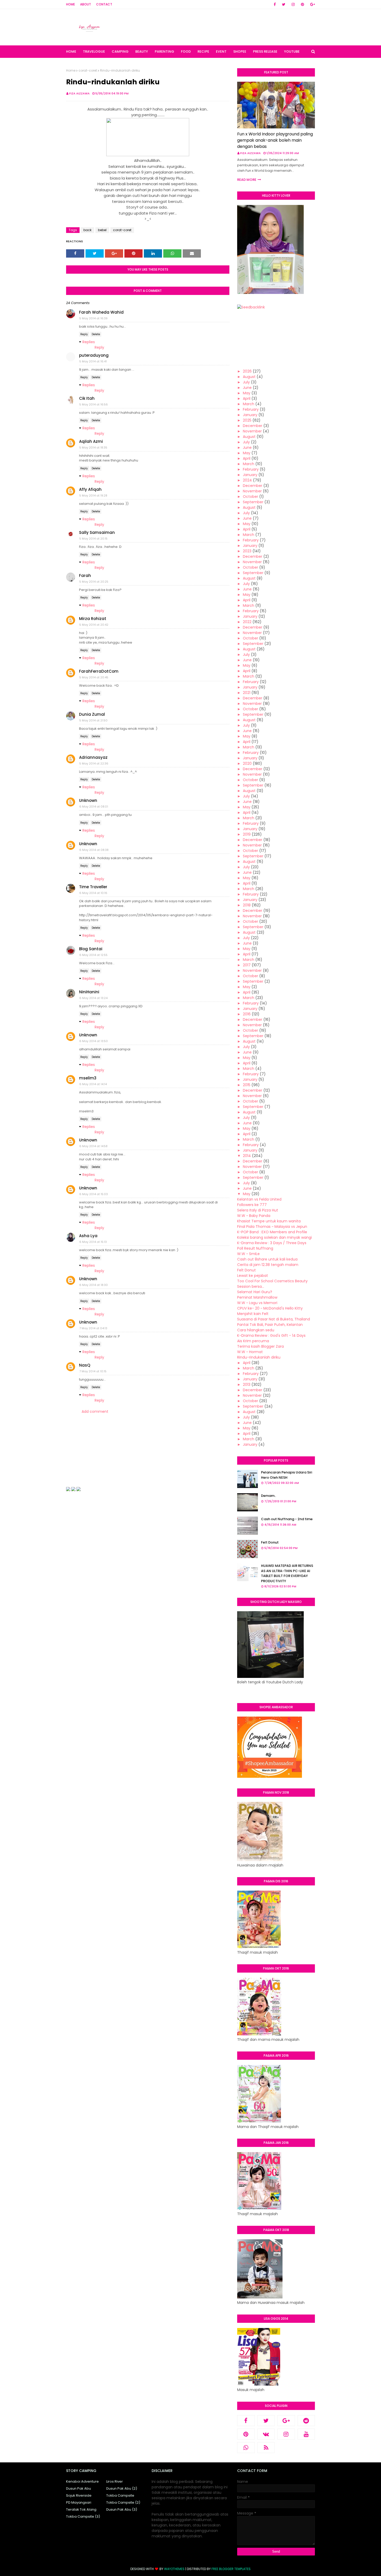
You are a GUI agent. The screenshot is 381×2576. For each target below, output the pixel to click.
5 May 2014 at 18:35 (93, 447)
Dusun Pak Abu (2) (122, 2488)
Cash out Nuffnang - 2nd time (287, 1519)
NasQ (85, 1365)
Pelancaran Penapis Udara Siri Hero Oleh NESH (287, 1475)
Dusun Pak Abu (79, 2488)
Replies (89, 342)
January (250, 415)
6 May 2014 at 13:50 (94, 1041)
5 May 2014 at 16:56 (94, 404)
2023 (247, 551)
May (247, 393)
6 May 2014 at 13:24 (93, 998)
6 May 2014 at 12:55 (93, 955)
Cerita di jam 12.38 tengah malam (268, 1265)
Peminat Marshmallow (257, 1297)
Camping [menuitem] (120, 51)
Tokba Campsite (120, 2495)
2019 (247, 834)
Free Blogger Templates (231, 2569)
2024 (247, 480)
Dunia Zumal (92, 714)
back (87, 230)
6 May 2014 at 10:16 (93, 893)
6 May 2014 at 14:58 (93, 1146)
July (246, 382)
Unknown (88, 800)
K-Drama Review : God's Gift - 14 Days (271, 1335)
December (253, 426)
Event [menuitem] (221, 51)
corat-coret (88, 70)
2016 (247, 1014)
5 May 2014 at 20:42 (94, 625)
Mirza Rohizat (93, 619)
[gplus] (312, 4)
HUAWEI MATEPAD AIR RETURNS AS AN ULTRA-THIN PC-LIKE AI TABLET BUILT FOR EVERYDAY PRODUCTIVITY (287, 1573)
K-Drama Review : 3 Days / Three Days (272, 1243)
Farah (85, 576)
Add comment (95, 1411)
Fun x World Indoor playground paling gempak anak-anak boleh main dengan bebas (275, 140)
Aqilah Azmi (91, 441)
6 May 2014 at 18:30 (94, 1285)
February (251, 409)
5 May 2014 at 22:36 (94, 763)
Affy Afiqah (90, 489)
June (247, 388)
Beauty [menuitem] (142, 51)
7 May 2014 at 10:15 (93, 1371)
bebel (102, 230)
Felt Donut (246, 1270)
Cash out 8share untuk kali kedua (267, 1259)
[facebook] (275, 4)
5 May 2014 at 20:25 (94, 582)
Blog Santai (91, 949)
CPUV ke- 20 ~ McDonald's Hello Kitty (270, 1308)
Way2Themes (174, 2569)
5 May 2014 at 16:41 (93, 361)
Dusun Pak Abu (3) (122, 2509)
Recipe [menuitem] (203, 51)
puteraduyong (94, 355)
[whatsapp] (246, 2448)
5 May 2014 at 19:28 (93, 495)
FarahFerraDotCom (99, 671)
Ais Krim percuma (253, 1341)
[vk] (266, 2434)
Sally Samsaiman (97, 532)
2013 (247, 1385)
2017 (247, 965)
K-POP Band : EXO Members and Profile (272, 1232)
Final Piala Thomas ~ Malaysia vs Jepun (272, 1227)
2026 (247, 371)
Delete (96, 334)
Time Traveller (93, 887)
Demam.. (269, 1496)
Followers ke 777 (252, 1205)
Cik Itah (87, 398)
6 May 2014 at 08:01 (94, 807)
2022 (247, 622)
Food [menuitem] (186, 51)
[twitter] (284, 4)
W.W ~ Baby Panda (254, 1216)
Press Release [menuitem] (265, 51)
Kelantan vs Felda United (259, 1199)
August (249, 377)
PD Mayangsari (79, 2502)
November (252, 431)
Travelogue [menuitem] (94, 51)
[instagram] (293, 4)
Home (70, 4)
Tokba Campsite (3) (83, 2516)
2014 (247, 1156)
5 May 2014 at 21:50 (93, 720)
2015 (247, 1085)
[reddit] (306, 2421)
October (251, 497)
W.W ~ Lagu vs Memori (257, 1303)
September (253, 502)
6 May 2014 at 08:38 (94, 850)
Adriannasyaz (93, 757)
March (249, 404)
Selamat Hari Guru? (255, 1292)
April (247, 398)
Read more (247, 180)
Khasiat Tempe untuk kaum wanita (269, 1221)
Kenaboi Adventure (82, 2481)
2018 (247, 905)
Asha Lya (88, 1236)
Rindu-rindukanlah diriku (259, 1357)
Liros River (115, 2481)
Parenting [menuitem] (164, 51)
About (86, 4)
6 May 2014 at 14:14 (93, 1084)
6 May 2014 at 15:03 (94, 1194)
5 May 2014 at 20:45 (94, 677)
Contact (104, 4)
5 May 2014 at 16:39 (93, 318)
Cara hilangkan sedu (256, 1330)
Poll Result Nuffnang (255, 1248)
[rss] (266, 2448)
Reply (84, 334)
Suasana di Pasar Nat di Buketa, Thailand (274, 1319)
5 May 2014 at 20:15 (93, 539)
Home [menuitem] (71, 51)
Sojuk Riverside (79, 2495)
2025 (247, 420)
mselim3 (88, 1078)
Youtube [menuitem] (292, 51)
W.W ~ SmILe (248, 1254)
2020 (247, 763)
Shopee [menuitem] (240, 51)
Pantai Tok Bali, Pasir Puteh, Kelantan (270, 1325)
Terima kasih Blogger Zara (260, 1346)
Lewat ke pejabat (253, 1276)
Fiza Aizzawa (79, 93)
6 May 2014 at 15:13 (93, 1242)
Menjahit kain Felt (253, 1314)
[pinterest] (302, 4)
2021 (247, 693)
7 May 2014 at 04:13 (93, 1328)
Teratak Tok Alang (81, 2509)
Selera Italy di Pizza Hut (258, 1210)
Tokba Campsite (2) (123, 2502)
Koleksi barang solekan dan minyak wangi (274, 1237)
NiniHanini (89, 992)
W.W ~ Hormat (250, 1352)
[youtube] (306, 2434)
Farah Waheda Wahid (101, 312)
